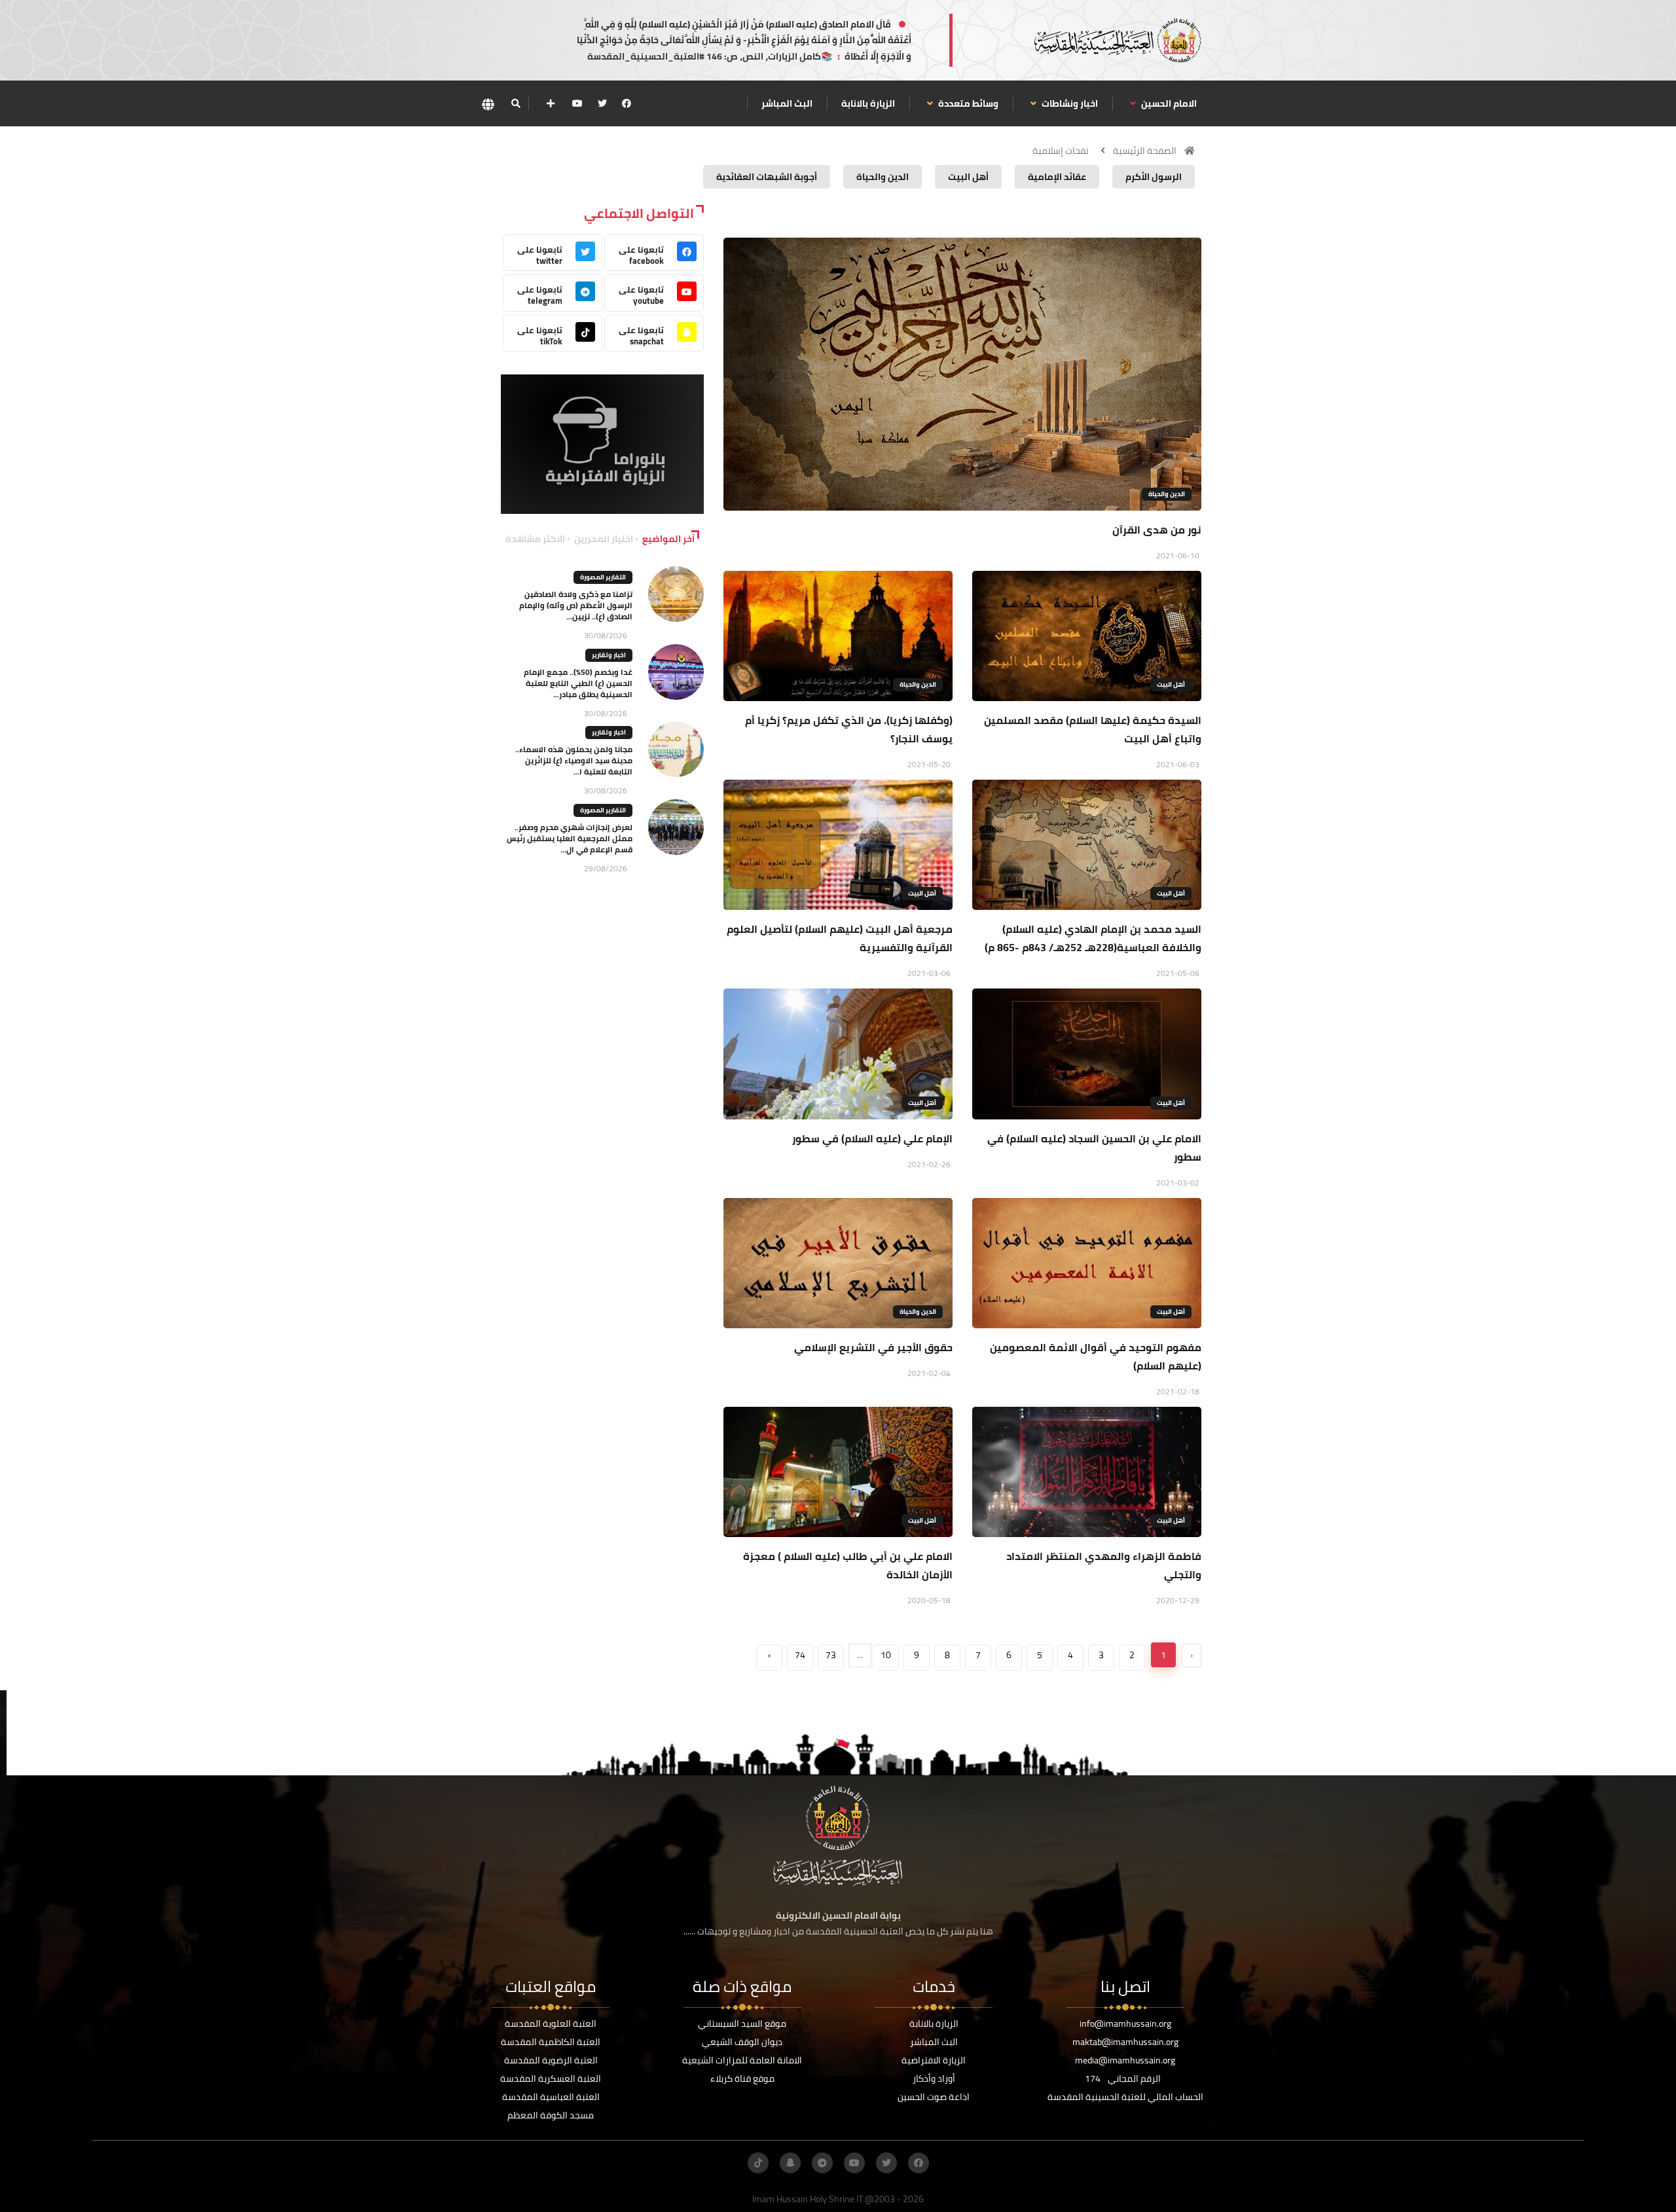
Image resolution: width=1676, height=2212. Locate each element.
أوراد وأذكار (934, 2078)
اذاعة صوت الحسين (934, 2097)
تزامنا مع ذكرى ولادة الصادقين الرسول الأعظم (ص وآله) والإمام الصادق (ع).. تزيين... (576, 605)
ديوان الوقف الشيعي (742, 2042)
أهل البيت (1171, 684)
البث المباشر (787, 103)
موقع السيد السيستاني (742, 2023)
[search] (516, 103)
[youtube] (577, 103)
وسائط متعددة (967, 103)
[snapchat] (790, 2163)
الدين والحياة (1167, 494)
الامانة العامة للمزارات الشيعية (742, 2060)
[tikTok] (758, 2163)
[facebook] (627, 103)
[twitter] (602, 103)
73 (831, 1655)
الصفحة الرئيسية (1145, 151)
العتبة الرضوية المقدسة (551, 2060)
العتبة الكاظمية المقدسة (551, 2042)
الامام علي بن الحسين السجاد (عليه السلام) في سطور (1094, 1148)
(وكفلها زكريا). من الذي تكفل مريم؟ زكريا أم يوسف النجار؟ (849, 729)
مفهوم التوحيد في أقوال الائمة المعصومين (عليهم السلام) (1096, 1356)
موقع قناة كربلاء (742, 2078)
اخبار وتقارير (609, 655)
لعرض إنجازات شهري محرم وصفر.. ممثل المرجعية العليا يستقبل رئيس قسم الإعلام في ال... (570, 838)
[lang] (488, 104)
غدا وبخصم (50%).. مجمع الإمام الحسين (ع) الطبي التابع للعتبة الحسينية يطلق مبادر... (578, 683)
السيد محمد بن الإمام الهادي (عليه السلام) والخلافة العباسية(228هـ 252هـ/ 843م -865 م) (1093, 938)
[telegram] (822, 2163)
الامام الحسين (1168, 103)
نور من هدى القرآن (1157, 530)
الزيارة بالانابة (868, 103)
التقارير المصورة (603, 577)
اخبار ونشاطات (1069, 103)
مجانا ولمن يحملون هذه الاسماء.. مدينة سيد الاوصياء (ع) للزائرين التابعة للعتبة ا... (574, 760)
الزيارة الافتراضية (934, 2060)
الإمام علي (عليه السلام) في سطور (872, 1138)
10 (886, 1655)
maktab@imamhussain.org (1125, 2042)
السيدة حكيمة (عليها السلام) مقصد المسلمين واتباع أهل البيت (1093, 729)
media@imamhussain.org (1125, 2060)
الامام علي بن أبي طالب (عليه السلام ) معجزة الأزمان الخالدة (848, 1565)
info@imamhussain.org (1125, 2023)
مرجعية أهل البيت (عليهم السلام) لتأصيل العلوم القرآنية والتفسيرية (840, 938)
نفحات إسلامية (1060, 151)
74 (800, 1655)
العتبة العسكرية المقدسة (551, 2078)
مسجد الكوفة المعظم (551, 2115)
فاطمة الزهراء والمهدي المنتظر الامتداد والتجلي (1104, 1565)
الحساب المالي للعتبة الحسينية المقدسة (1125, 2097)
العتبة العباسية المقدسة (551, 2097)
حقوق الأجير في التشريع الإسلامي (873, 1347)
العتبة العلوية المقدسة (551, 2023)
